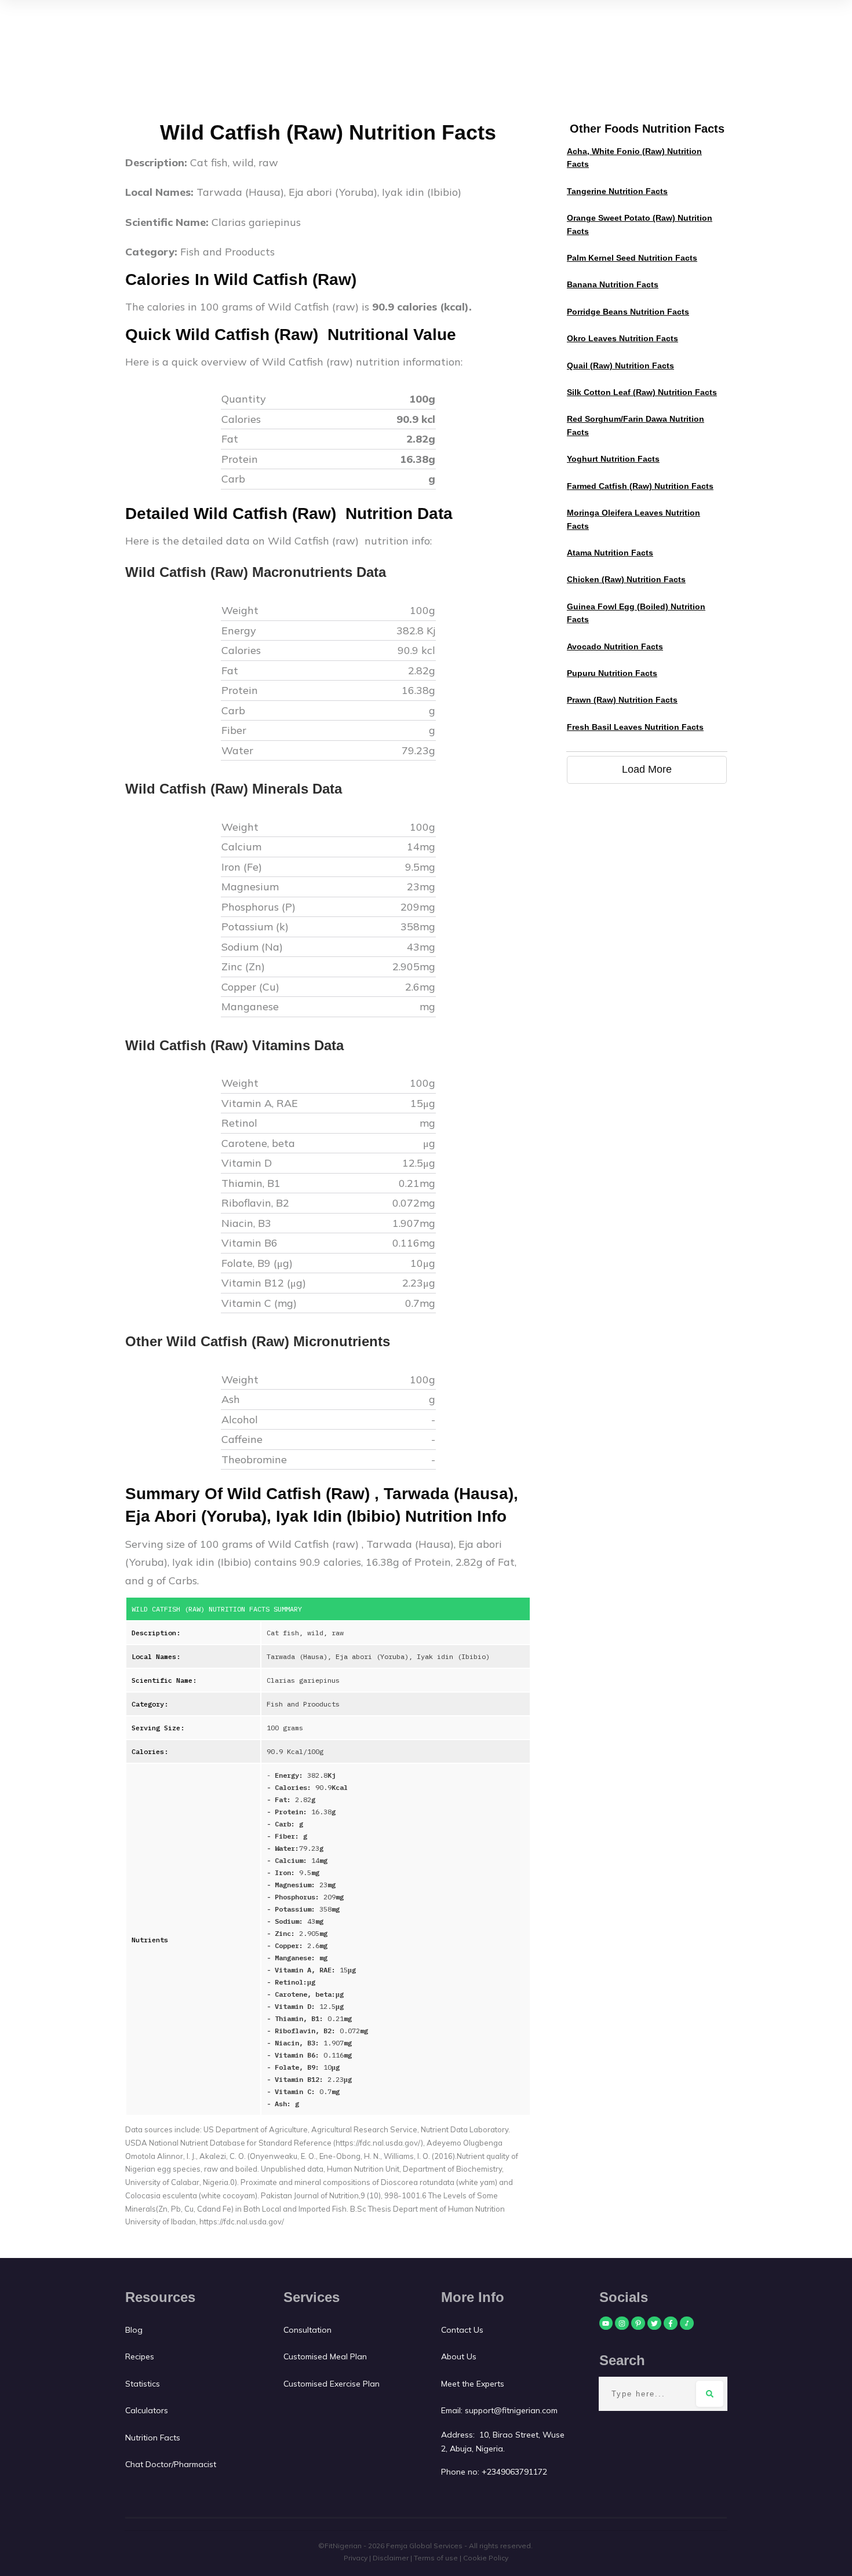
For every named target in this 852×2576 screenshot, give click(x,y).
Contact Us (463, 2330)
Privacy (356, 2558)
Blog (134, 2330)
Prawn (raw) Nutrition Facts (622, 700)
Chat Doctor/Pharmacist (171, 2464)
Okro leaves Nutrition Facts (622, 338)
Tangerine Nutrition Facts (617, 191)
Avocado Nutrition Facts (615, 646)
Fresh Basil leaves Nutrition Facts (635, 727)
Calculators (147, 2410)
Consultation (307, 2330)
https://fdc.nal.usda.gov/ (242, 2221)
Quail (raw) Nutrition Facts (620, 366)
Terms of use (436, 2558)
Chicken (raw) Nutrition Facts (626, 579)
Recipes (140, 2356)
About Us (459, 2356)
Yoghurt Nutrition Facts (613, 459)
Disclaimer (391, 2558)
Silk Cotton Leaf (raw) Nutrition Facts (642, 392)
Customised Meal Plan (325, 2356)
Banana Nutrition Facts (613, 284)
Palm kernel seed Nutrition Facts (632, 258)
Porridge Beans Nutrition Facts (628, 312)
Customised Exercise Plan (332, 2384)
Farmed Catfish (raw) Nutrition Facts (640, 486)
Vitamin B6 (251, 1243)
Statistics (143, 2384)
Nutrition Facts (153, 2438)
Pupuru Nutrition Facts (612, 673)
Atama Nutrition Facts (610, 553)
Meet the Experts (473, 2384)
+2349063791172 (514, 2472)
